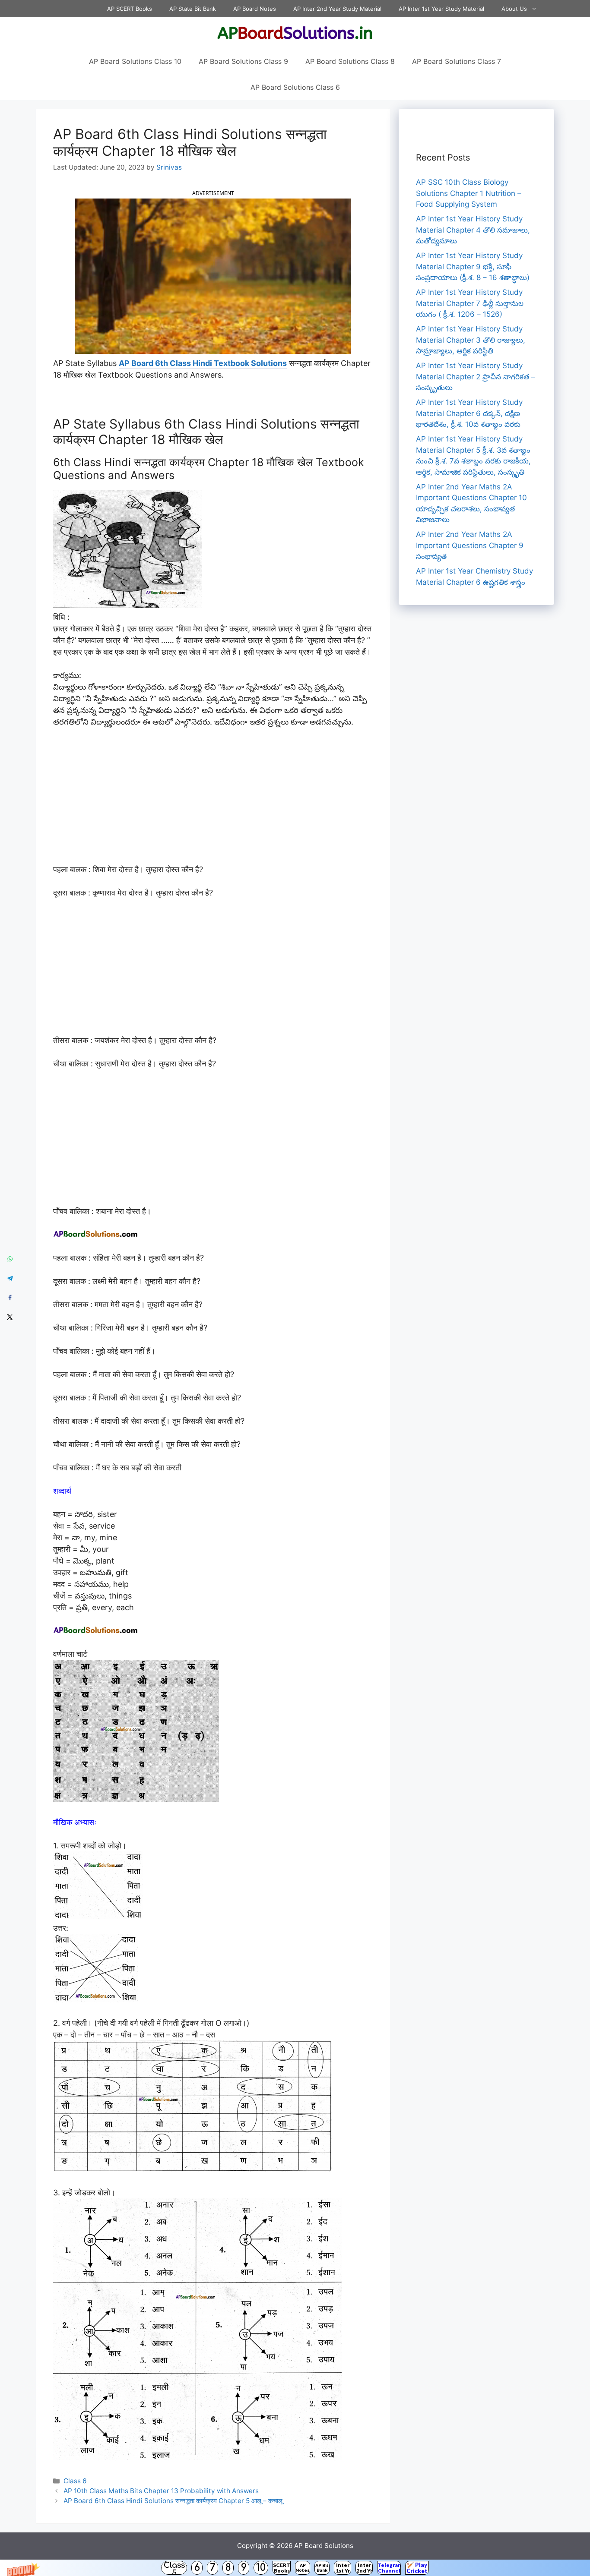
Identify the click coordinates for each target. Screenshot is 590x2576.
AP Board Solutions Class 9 (243, 61)
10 (261, 2568)
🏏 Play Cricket (417, 2568)
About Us (514, 9)
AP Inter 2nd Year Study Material (337, 9)
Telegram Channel (389, 2568)
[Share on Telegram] (10, 1279)
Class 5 (174, 2568)
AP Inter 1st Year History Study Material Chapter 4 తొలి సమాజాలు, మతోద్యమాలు (473, 230)
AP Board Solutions (324, 2546)
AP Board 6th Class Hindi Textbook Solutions (203, 363)
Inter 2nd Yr (364, 2568)
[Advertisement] (213, 800)
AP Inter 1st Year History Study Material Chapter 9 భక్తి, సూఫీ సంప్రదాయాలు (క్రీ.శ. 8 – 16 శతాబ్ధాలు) (473, 266)
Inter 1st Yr (343, 2568)
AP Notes (303, 2568)
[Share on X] (10, 1317)
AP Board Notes (255, 9)
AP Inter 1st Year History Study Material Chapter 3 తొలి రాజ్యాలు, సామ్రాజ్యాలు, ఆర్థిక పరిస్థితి (471, 340)
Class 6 (75, 2481)
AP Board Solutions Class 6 (295, 87)
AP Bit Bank (322, 2568)
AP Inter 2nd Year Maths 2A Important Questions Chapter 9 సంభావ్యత (470, 545)
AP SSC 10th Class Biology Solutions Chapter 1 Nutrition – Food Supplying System (469, 193)
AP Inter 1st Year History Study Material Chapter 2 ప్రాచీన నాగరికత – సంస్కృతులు (476, 377)
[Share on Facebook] (10, 1298)
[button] (295, 2568)
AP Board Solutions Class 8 (350, 61)
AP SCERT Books (130, 9)
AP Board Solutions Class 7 (457, 61)
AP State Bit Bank (193, 9)
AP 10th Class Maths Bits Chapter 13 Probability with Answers (161, 2491)
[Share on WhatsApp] (10, 1259)
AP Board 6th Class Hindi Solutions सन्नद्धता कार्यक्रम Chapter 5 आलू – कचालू (173, 2501)
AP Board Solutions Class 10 (135, 61)
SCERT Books (282, 2568)
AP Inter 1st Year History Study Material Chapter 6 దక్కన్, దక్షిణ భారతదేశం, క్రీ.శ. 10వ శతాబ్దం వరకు (469, 413)
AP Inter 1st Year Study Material (441, 9)
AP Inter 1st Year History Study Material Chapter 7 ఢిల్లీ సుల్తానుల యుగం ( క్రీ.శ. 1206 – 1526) (470, 303)
